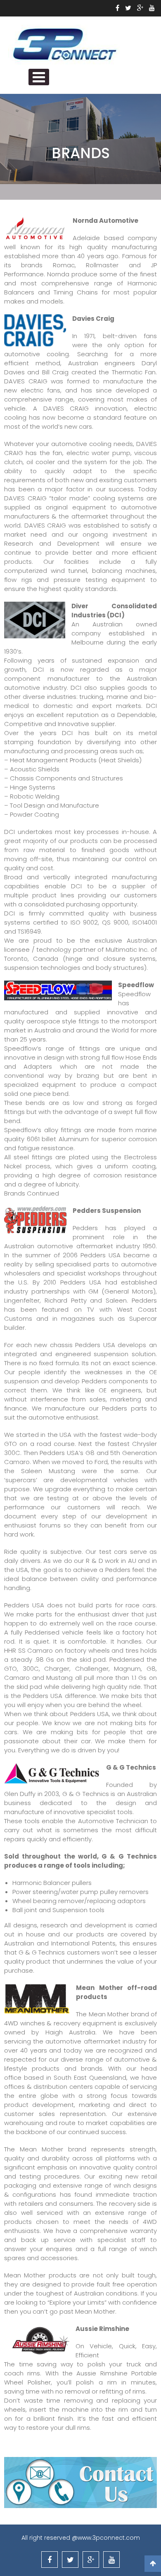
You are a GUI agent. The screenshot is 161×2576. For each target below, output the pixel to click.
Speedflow (136, 985)
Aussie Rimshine (102, 2329)
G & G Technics (131, 1767)
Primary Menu (39, 77)
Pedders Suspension (107, 1211)
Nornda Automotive (105, 221)
